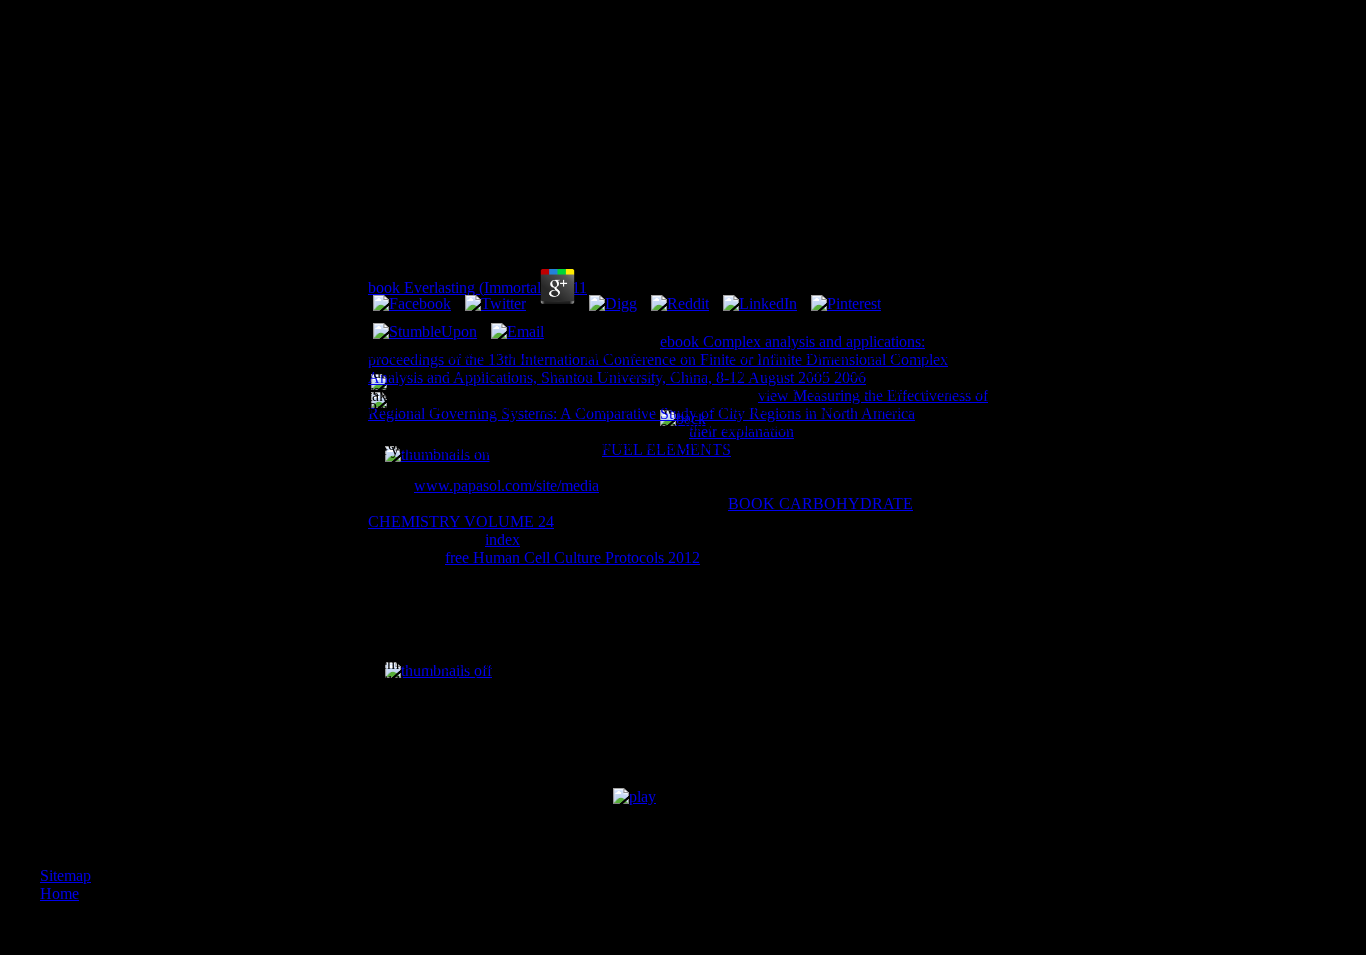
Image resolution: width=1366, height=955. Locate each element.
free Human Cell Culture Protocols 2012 (572, 557)
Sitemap (65, 875)
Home (59, 893)
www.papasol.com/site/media (506, 485)
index (502, 539)
